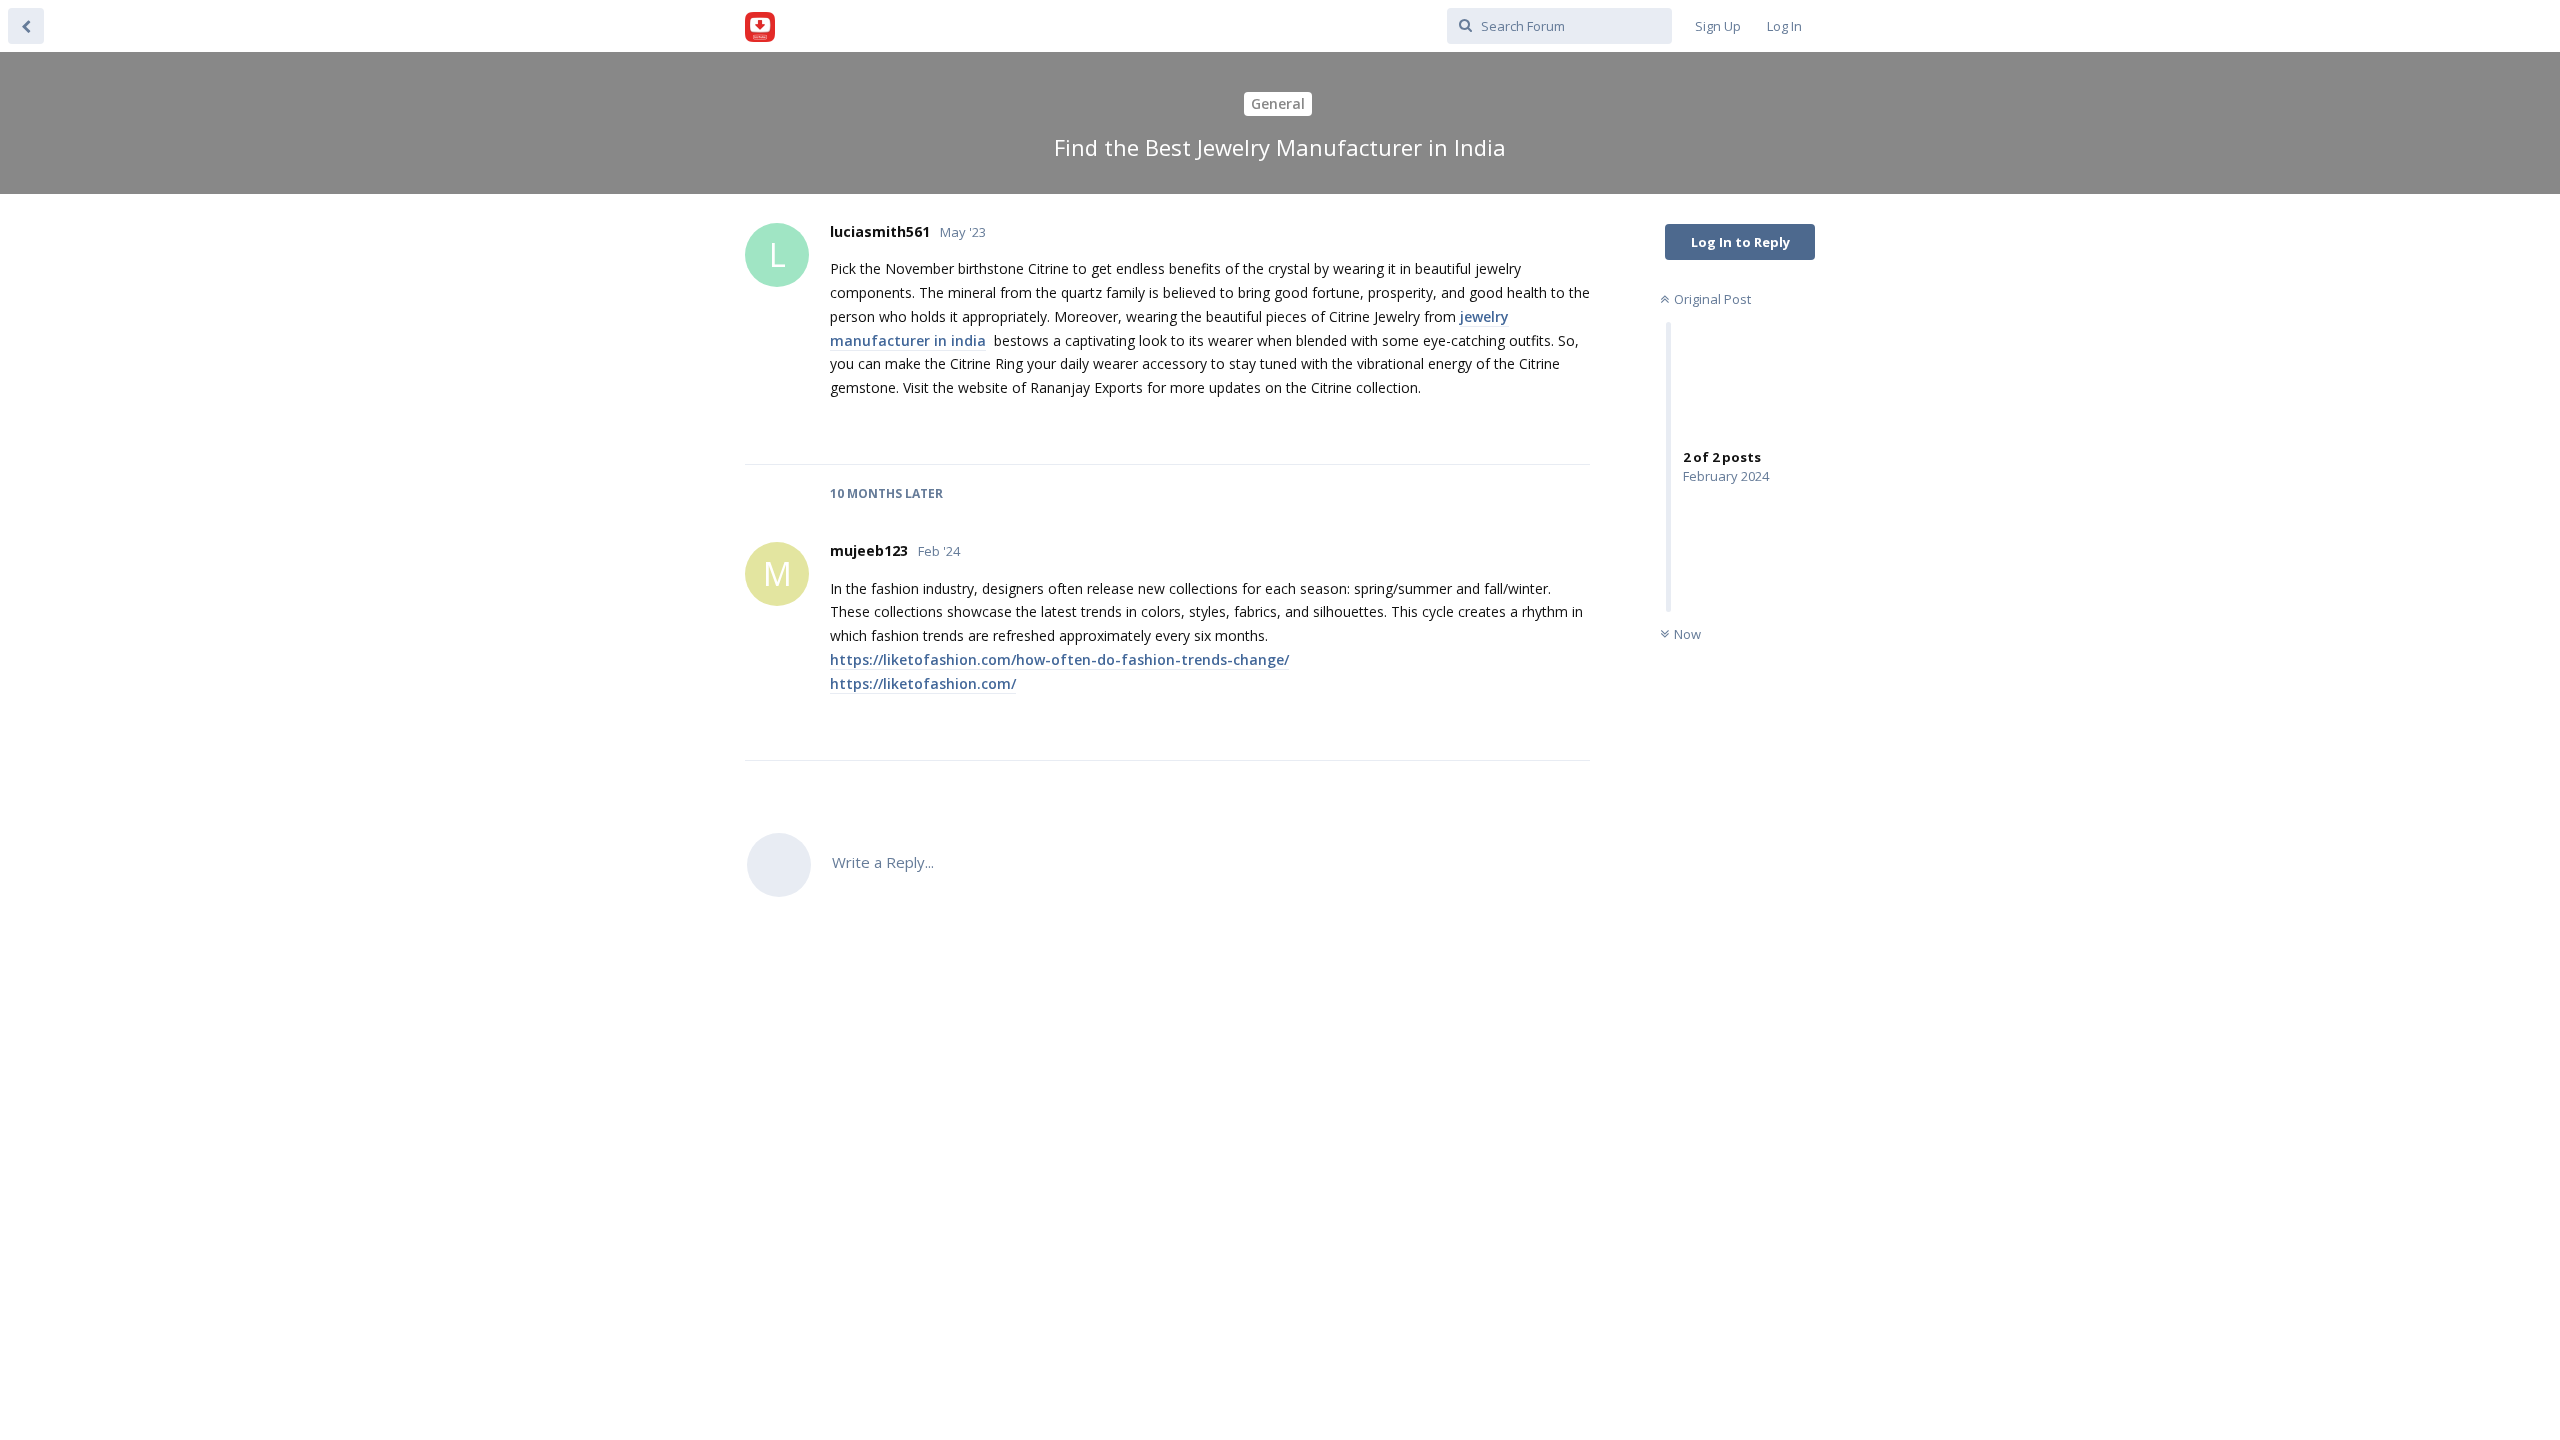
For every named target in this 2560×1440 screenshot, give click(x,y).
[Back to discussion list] (26, 26)
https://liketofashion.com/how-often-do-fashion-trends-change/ (1059, 659)
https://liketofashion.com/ (923, 683)
